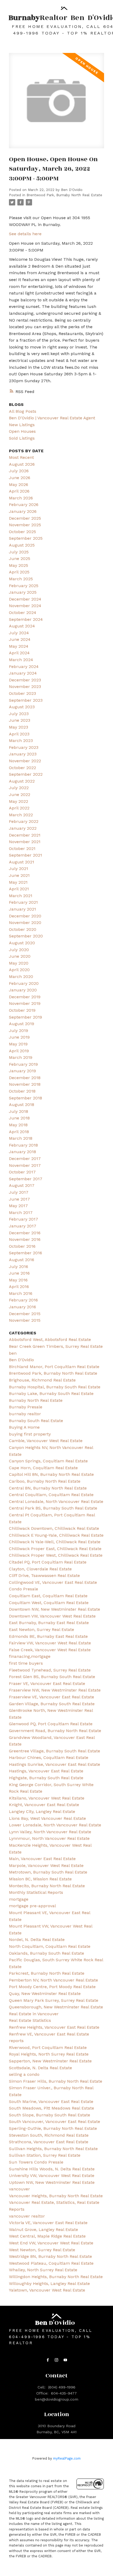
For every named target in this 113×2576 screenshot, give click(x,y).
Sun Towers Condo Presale (36, 2162)
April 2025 (19, 572)
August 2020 (22, 943)
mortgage (19, 1899)
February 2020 (24, 983)
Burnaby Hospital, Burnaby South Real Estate (55, 1387)
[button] (48, 2360)
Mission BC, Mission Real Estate (40, 1879)
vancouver (19, 2189)
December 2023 (25, 680)
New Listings (22, 425)
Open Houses (22, 431)
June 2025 (20, 559)
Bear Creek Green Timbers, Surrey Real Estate (56, 1346)
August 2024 (22, 626)
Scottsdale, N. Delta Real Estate (40, 2068)
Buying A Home (24, 1427)
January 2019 (22, 1071)
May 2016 (18, 1280)
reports (16, 2041)
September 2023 (26, 700)
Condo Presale (24, 1589)
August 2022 (22, 781)
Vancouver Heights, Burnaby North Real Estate (56, 2196)
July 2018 (19, 1111)
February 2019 (23, 1064)
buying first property (30, 1434)
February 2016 (23, 1300)
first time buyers (26, 1663)
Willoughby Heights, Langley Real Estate (49, 2284)
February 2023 (24, 747)
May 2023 (19, 727)
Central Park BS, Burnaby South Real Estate (53, 1508)
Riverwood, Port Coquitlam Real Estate (48, 2047)
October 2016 (22, 1246)
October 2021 (22, 849)
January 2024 (23, 673)
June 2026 (20, 478)
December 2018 (25, 1078)
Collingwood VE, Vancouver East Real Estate (53, 1582)
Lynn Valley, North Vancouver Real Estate (50, 1832)
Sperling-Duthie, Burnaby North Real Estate (53, 2128)
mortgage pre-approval (32, 1906)
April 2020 (19, 970)
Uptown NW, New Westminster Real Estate (52, 2182)
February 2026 (24, 505)
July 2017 (19, 1192)
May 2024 (19, 646)
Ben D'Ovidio (21, 1360)
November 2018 (25, 1084)
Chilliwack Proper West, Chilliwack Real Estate (56, 1555)
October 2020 (23, 929)
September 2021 (25, 855)
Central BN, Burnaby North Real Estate (48, 1488)
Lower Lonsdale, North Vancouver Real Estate (55, 1825)
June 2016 (19, 1273)
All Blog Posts (23, 411)
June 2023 (20, 720)
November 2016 (25, 1239)
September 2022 (26, 774)
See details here (25, 234)
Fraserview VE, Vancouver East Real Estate (52, 1697)
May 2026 (19, 485)
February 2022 (24, 821)
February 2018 (23, 1145)
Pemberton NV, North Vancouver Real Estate (53, 1980)
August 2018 (22, 1105)
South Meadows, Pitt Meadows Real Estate (52, 2108)
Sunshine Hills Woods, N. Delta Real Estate (52, 2169)
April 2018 (19, 1132)
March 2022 (21, 815)
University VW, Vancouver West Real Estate (52, 2176)
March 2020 (21, 977)
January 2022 (23, 828)
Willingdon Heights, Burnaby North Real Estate (56, 2277)
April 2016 (19, 1287)
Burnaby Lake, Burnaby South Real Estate (51, 1393)
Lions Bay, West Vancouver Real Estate (47, 1818)
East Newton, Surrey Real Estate (42, 1629)
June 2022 (20, 795)
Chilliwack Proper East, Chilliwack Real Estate (55, 1549)
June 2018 (19, 1118)
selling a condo (24, 2074)
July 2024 (19, 633)
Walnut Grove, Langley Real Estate (43, 2230)
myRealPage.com (67, 2458)
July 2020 (19, 950)
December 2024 (25, 599)
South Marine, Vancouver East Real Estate (51, 2101)
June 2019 (19, 1037)
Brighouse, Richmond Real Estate (42, 1380)
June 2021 (19, 875)
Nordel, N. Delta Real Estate (37, 1940)
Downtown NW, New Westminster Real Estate (55, 1609)
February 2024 (24, 667)
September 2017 (26, 1179)
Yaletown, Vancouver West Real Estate (47, 2290)
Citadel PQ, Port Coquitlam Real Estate (48, 1562)
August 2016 (22, 1260)
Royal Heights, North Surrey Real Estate (49, 2054)
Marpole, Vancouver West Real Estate (46, 1865)
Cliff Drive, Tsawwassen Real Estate (44, 1575)
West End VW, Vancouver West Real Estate (51, 2243)
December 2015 (25, 1314)
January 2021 (22, 909)
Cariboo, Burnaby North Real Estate (45, 1481)
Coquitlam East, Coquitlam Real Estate (48, 1596)
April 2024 (19, 653)
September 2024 (26, 619)
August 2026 (22, 464)
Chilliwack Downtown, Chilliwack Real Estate (54, 1528)
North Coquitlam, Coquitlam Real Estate (50, 1946)
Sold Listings (22, 438)
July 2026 (19, 471)
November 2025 (25, 525)
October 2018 (22, 1091)
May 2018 (18, 1125)
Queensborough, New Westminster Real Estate (56, 2007)
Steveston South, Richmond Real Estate (49, 2135)
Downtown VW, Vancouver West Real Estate (52, 1616)
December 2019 (25, 997)
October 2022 (22, 768)
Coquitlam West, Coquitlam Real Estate (49, 1603)
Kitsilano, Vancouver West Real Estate (47, 1798)
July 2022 (19, 788)
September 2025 (26, 538)
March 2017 (21, 1213)
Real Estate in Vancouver (34, 2014)
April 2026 (19, 491)
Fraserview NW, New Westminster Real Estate (55, 1690)
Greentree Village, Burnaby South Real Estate (55, 1751)
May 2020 (19, 963)
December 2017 (25, 1159)
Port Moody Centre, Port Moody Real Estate (52, 1987)
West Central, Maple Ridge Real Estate (47, 2236)
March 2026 (21, 498)
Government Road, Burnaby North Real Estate (55, 1731)
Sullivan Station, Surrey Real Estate (45, 2155)
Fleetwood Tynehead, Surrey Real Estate (50, 1670)
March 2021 (21, 896)
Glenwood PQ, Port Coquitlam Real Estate (51, 1724)
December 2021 (25, 835)
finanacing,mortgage (30, 1656)
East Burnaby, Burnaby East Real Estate (49, 1623)
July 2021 (19, 869)
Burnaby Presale (26, 1407)
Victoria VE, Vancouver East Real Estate (48, 2223)
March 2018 (21, 1138)
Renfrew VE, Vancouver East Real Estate (49, 2034)
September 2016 (25, 1253)
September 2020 (26, 936)
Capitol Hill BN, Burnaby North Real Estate (51, 1474)
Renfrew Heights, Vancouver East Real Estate (54, 2027)
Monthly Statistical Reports (36, 1892)
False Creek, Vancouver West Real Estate (50, 1650)
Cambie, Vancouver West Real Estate (46, 1441)
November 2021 (25, 842)
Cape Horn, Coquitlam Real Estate (43, 1468)
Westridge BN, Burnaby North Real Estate (50, 2256)
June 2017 (19, 1199)
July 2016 (19, 1267)
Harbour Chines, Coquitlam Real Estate (49, 1758)
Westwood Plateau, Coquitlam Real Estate (51, 2263)
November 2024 (25, 606)
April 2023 (19, 734)
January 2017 (23, 1226)
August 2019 (22, 1024)
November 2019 (25, 1003)
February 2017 (24, 1219)
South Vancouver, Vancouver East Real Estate (55, 2122)
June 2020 (20, 956)
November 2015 (25, 1320)
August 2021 (22, 862)
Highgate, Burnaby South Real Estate (46, 1778)
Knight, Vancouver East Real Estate (44, 1805)
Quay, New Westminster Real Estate (45, 1994)
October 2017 (22, 1172)
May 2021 (18, 882)
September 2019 (25, 1017)
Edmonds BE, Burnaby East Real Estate (48, 1636)
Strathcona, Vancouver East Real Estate (49, 2142)
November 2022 (25, 761)
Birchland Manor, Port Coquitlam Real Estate (54, 1367)
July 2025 (19, 552)
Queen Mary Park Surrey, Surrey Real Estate (54, 2000)
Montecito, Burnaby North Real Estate (47, 1886)
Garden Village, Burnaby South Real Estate (52, 1704)
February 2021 (23, 902)
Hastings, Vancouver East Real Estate (46, 1771)
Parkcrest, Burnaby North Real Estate (47, 1973)
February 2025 (24, 586)
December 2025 (25, 518)
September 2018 (25, 1098)
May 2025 (19, 565)
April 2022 (19, 808)
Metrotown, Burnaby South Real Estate (48, 1872)
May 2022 (19, 801)
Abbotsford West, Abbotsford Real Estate (50, 1339)
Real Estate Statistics (30, 2020)
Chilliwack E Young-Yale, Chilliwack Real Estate (56, 1535)
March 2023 (21, 741)
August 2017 (22, 1185)
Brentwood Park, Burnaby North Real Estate (64, 195)
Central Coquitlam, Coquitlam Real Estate (51, 1495)
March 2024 (21, 660)
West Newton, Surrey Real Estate (42, 2250)
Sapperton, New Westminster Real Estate (50, 2061)
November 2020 (25, 923)
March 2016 (21, 1293)
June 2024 (20, 639)
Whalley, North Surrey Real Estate (43, 2270)
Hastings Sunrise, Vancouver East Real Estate (55, 1764)
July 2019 (19, 1031)
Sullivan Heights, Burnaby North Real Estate (53, 2149)
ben (13, 1353)
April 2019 (19, 1051)
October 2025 (22, 532)
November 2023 (25, 687)
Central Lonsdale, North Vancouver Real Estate (56, 1501)
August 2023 (22, 707)
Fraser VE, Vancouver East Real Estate (47, 1683)
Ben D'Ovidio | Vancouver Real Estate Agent (52, 418)
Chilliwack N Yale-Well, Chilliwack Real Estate (55, 1542)
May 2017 (18, 1206)
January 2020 (23, 990)
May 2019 (18, 1044)
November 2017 (25, 1165)
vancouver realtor (27, 2216)
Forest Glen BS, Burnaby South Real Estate (52, 1677)
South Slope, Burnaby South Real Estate (50, 2115)
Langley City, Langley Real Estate (42, 1811)
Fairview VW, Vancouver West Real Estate (50, 1643)
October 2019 (22, 1010)
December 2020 (25, 916)
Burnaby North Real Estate (36, 1400)
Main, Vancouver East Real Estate (42, 1859)
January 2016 (22, 1307)
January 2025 (23, 592)
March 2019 (21, 1057)
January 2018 (22, 1152)
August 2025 (22, 545)
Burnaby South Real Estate (36, 1421)
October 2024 (23, 613)
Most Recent (21, 457)
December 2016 (25, 1233)
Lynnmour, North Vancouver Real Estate (49, 1838)
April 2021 (19, 889)
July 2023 (19, 714)
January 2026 (23, 511)
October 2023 (22, 693)
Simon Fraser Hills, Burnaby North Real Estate (56, 2081)
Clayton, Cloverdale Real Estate (40, 1569)
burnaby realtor (25, 1414)
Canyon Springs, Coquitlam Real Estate (48, 1461)
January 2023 (23, 754)
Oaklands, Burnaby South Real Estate (47, 1953)
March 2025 (21, 579)
